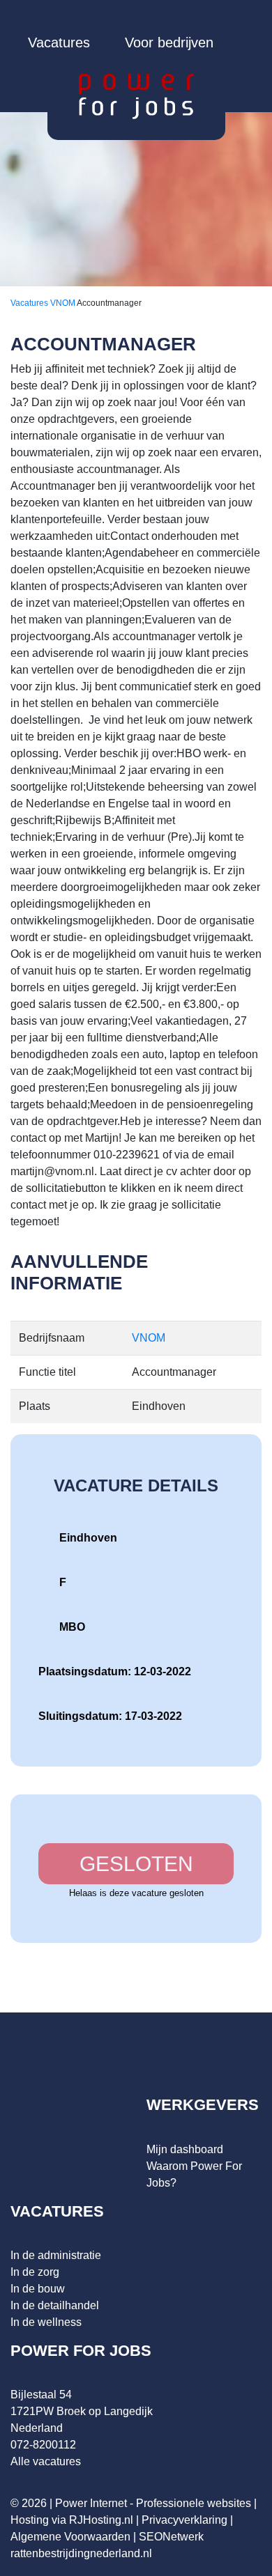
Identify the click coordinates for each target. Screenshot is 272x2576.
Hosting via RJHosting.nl (72, 2520)
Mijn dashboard (185, 2149)
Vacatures (59, 42)
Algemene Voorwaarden (70, 2537)
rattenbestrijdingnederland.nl (81, 2553)
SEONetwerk (171, 2537)
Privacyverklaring (184, 2520)
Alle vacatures (46, 2461)
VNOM (63, 303)
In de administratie (56, 2255)
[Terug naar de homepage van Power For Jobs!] (136, 96)
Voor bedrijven (169, 42)
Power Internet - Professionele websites (153, 2503)
